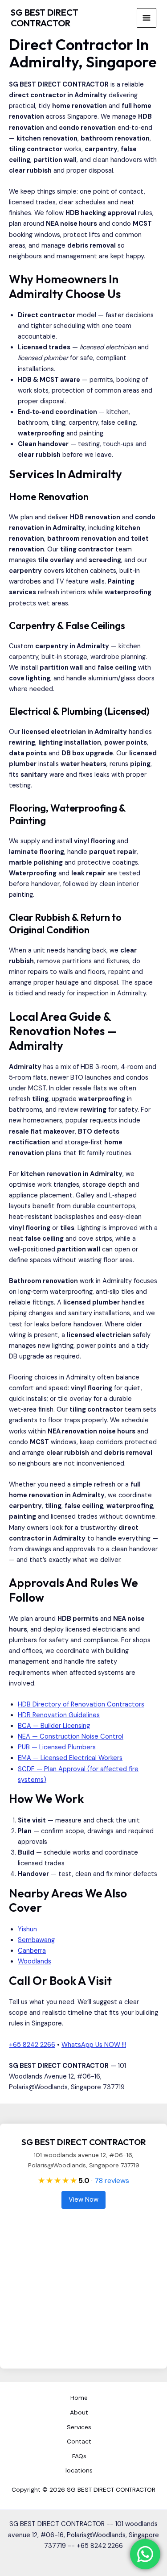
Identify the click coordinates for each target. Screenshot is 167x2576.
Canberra (32, 1951)
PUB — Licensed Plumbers (57, 1747)
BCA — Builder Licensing (54, 1726)
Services (79, 2427)
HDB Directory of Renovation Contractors (81, 1704)
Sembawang (36, 1940)
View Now (83, 2200)
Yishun (27, 1929)
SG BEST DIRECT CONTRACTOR (45, 18)
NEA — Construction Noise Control (71, 1737)
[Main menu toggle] (147, 18)
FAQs (79, 2456)
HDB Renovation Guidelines (59, 1715)
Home (79, 2398)
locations (79, 2470)
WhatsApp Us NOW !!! (94, 2045)
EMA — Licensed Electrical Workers (70, 1758)
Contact (79, 2441)
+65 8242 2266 (32, 2045)
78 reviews (112, 2180)
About (79, 2412)
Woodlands (35, 1961)
